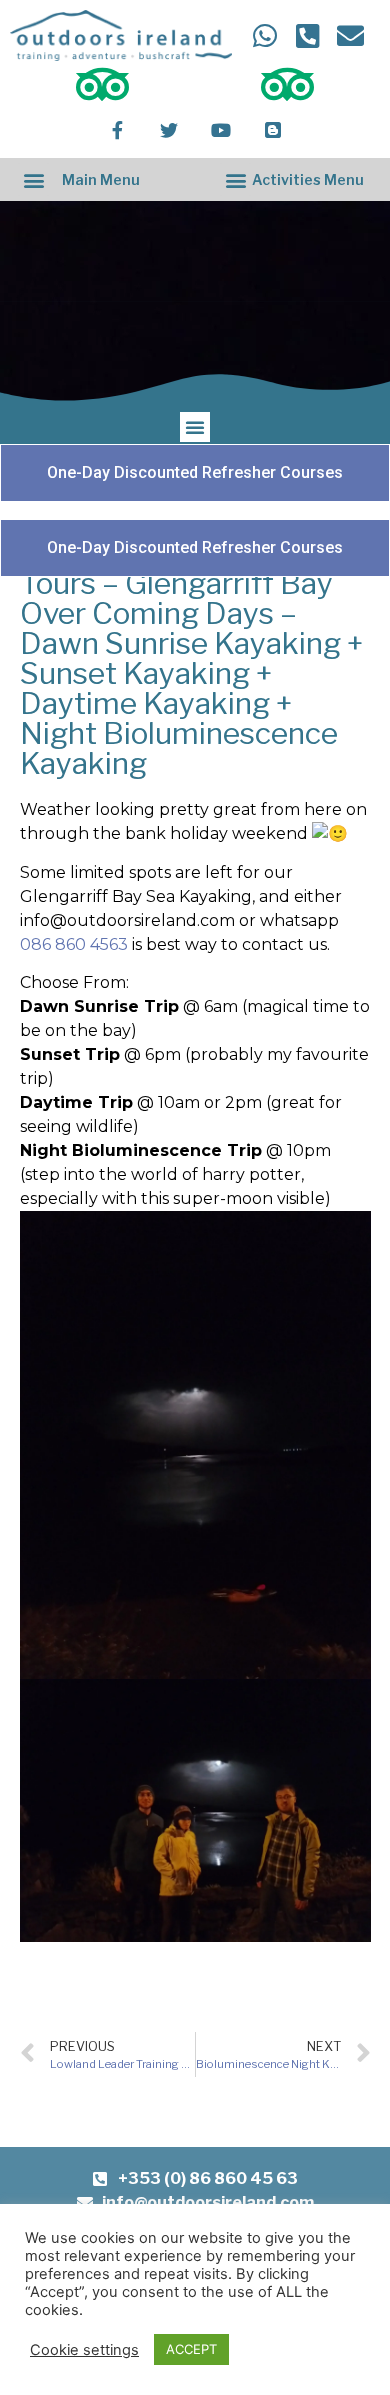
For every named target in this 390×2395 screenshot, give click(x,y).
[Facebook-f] (117, 130)
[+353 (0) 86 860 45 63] (306, 35)
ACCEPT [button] (191, 2349)
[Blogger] (273, 130)
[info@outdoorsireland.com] (349, 35)
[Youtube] (221, 130)
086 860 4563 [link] (74, 944)
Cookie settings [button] (84, 2350)
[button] (33, 179)
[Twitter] (169, 130)
